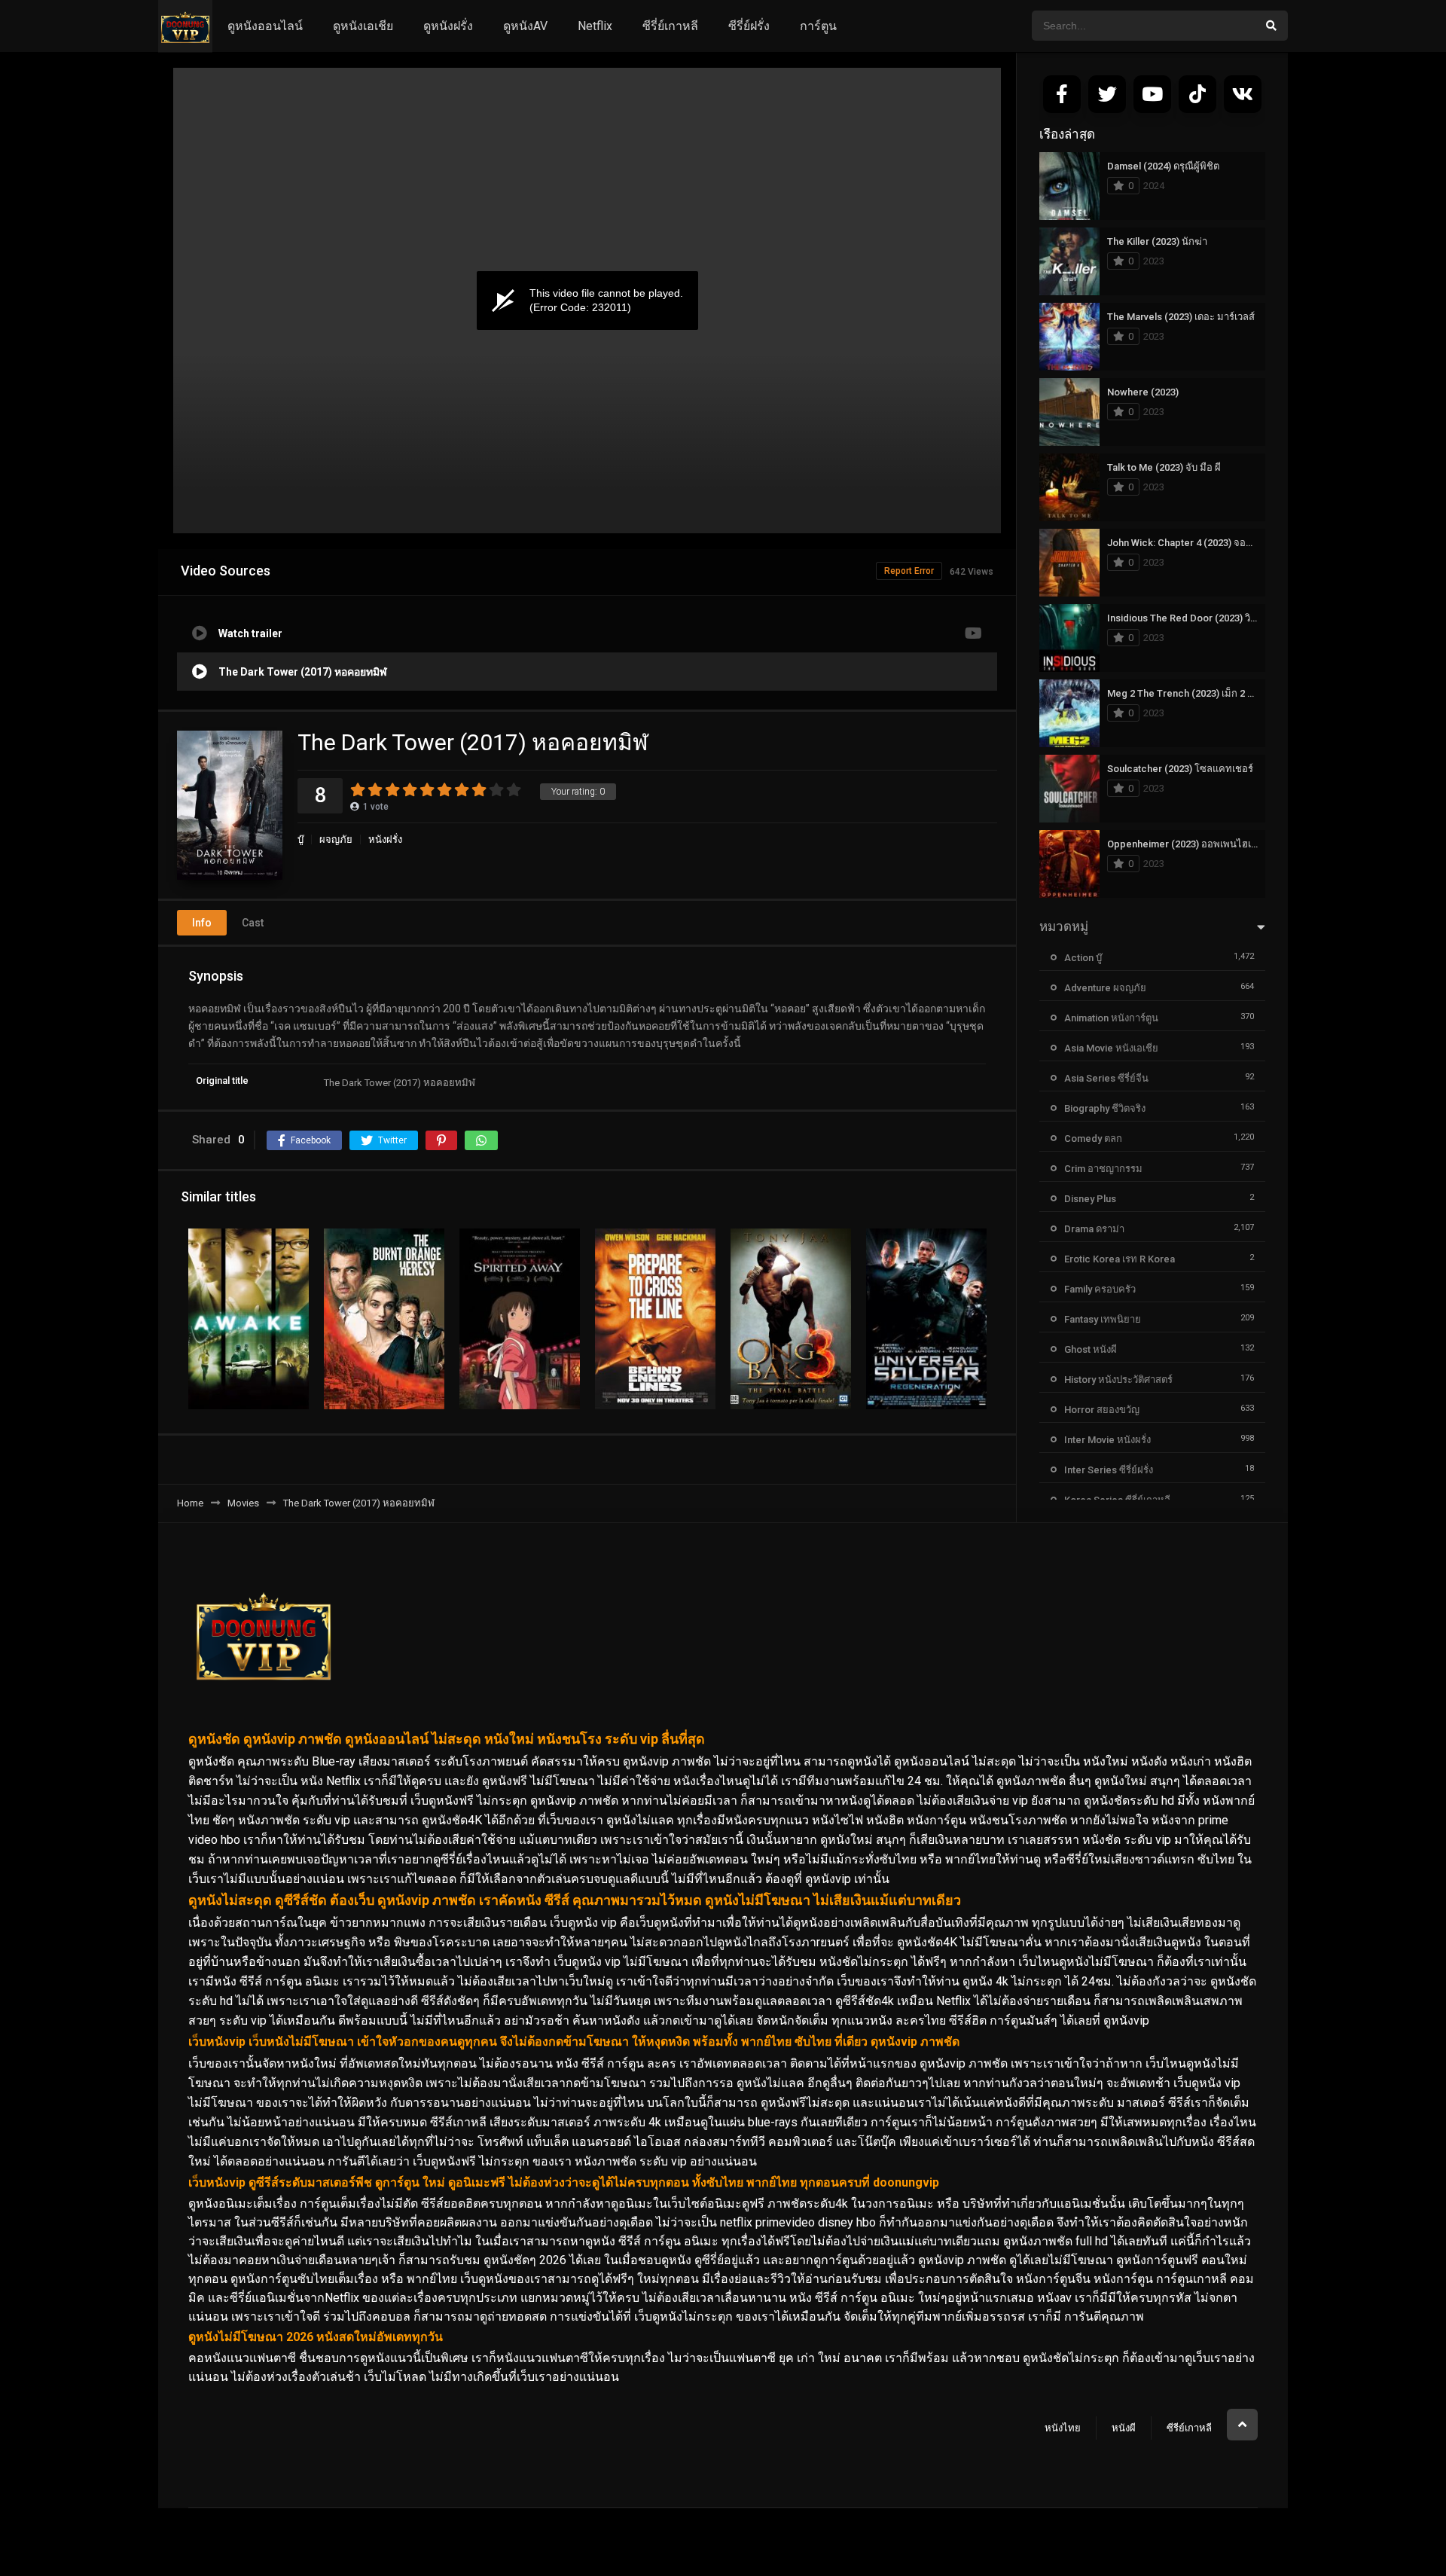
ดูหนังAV (525, 26)
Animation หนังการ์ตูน (1111, 1018)
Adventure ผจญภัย (1105, 988)
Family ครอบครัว (1100, 1289)
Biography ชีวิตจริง (1105, 1108)
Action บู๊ (1083, 958)
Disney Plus (1090, 1199)
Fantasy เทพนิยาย (1103, 1319)
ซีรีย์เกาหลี (1189, 2428)
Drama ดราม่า (1094, 1229)
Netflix (595, 26)
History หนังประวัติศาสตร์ (1118, 1380)
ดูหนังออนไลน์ (265, 26)
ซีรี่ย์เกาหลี (670, 26)
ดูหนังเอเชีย (363, 26)
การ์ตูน (818, 26)
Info (202, 923)
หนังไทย (1063, 2428)
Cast (253, 923)
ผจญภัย (336, 839)
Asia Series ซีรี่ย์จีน (1106, 1078)
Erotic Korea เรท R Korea (1120, 1259)
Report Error (909, 571)
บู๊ (300, 839)
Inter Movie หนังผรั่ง (1107, 1440)
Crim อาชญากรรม (1103, 1169)
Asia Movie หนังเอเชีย (1111, 1048)
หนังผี (1124, 2428)
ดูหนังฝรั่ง (448, 26)
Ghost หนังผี (1091, 1349)
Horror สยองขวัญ (1102, 1410)
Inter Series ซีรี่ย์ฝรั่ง (1109, 1470)
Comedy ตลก (1093, 1138)
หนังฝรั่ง (385, 839)
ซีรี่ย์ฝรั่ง (749, 26)
